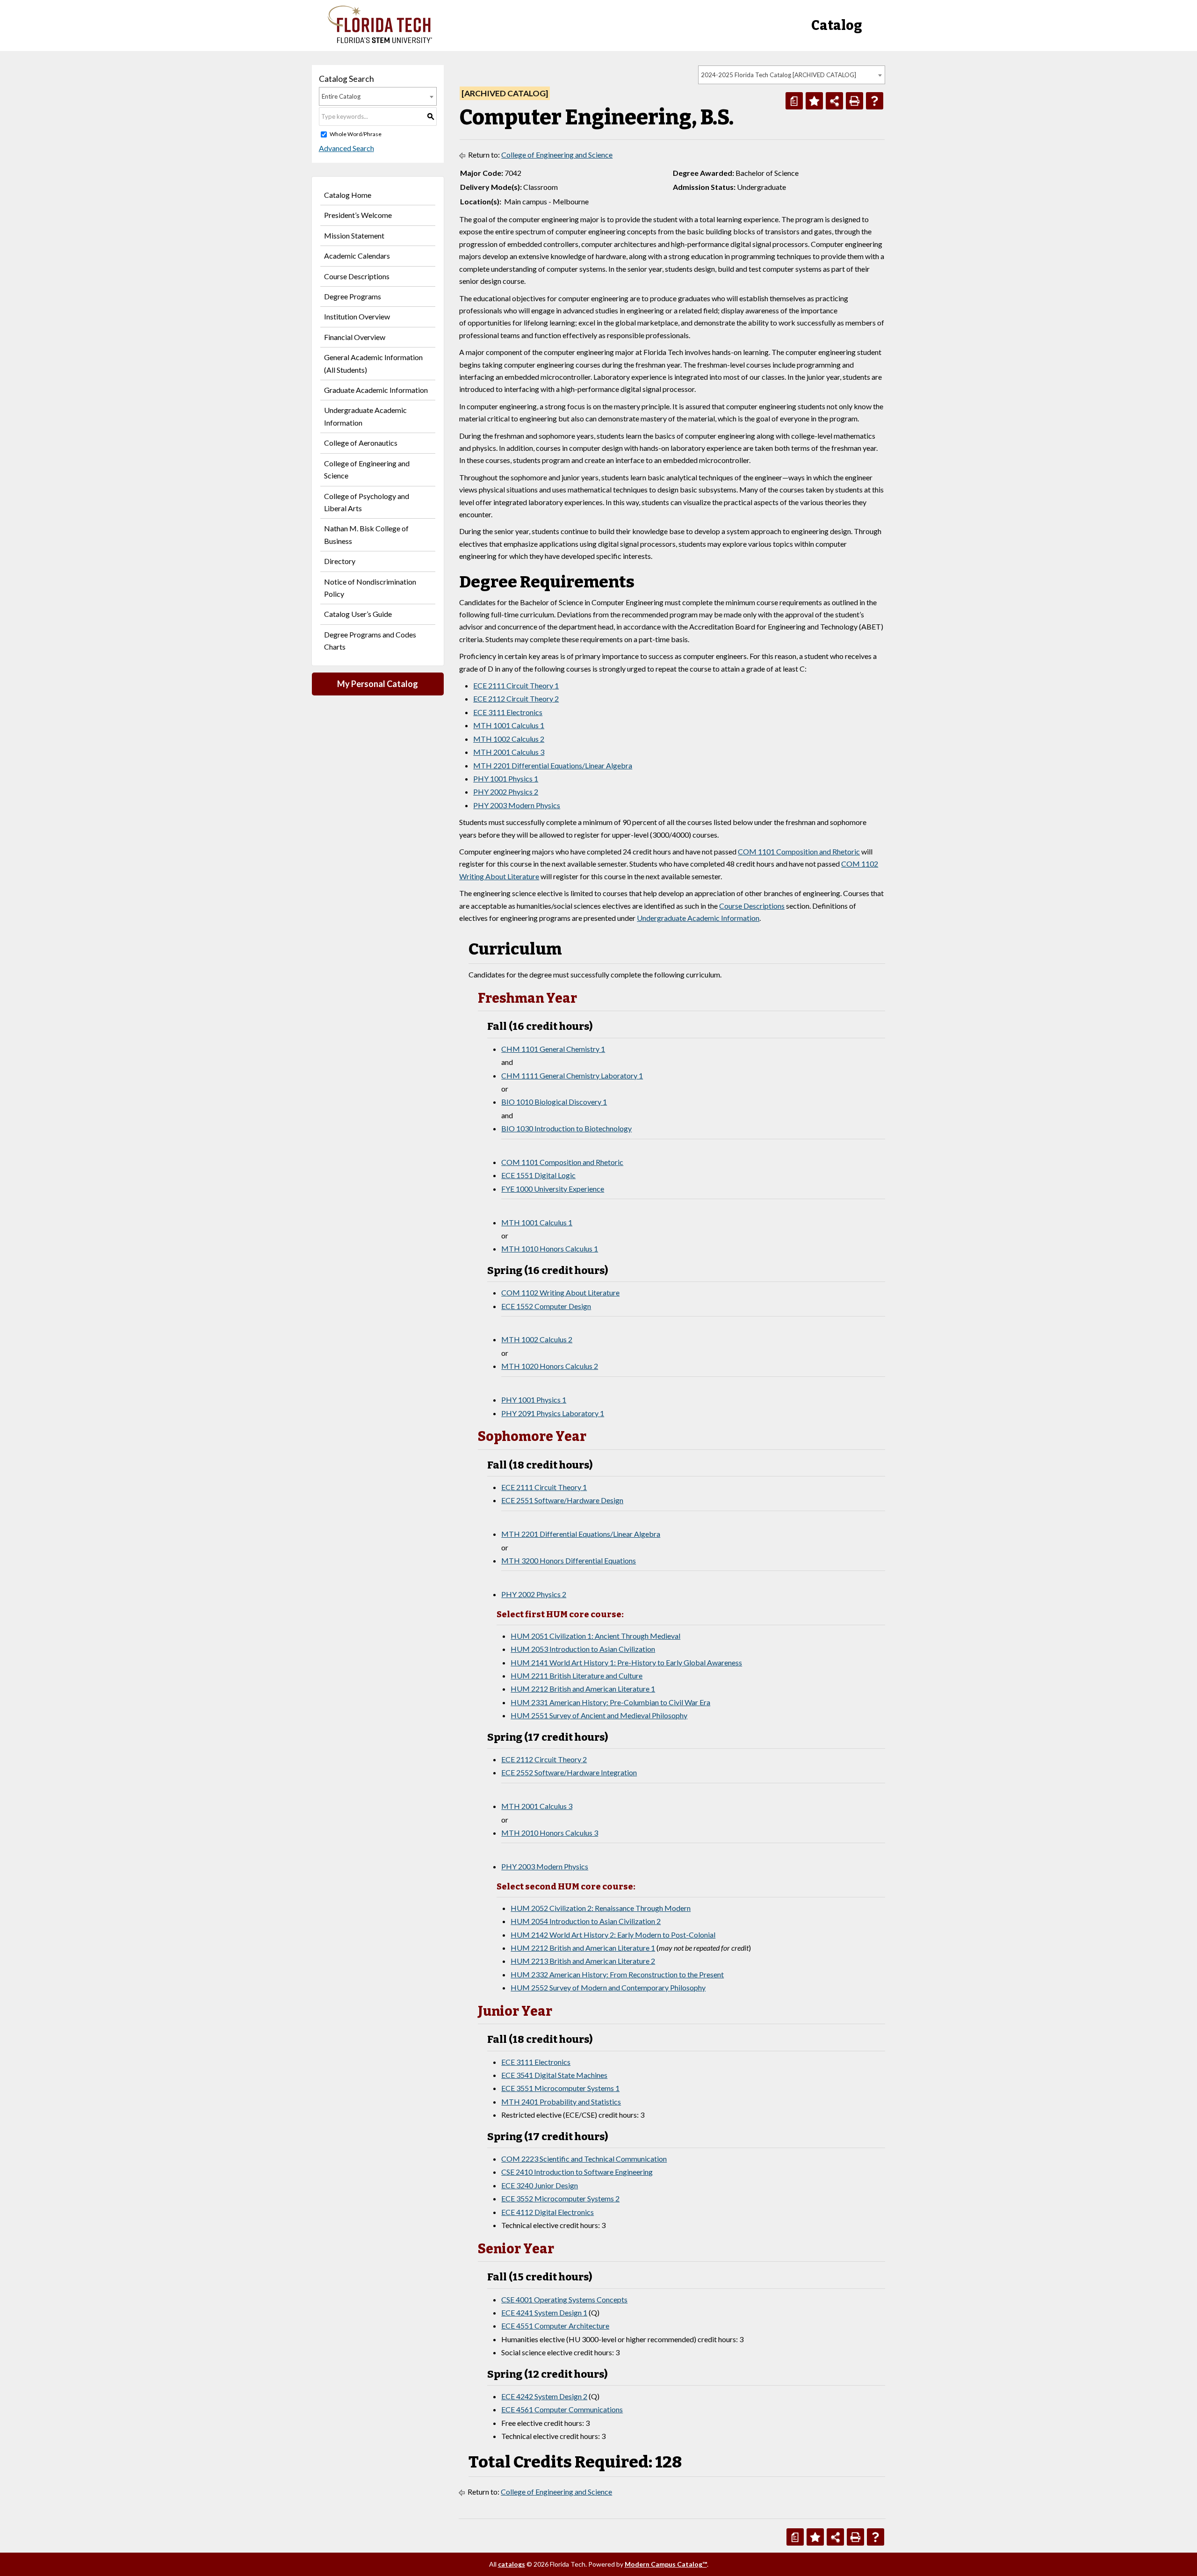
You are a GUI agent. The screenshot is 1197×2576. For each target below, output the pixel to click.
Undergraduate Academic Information (365, 416)
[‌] (380, 40)
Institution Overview (357, 316)
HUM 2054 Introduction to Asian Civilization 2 (586, 1921)
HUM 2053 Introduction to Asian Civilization (583, 1649)
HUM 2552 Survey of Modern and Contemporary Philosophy (608, 1987)
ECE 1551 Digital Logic (538, 1175)
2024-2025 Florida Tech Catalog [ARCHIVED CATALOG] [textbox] (779, 75)
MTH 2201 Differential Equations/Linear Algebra (553, 765)
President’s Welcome (358, 215)
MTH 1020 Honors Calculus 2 (550, 1366)
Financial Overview (355, 337)
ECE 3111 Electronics (508, 712)
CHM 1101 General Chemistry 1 (553, 1049)
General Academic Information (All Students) (373, 363)
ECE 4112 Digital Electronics (548, 2212)
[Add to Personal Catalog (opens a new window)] (814, 101)
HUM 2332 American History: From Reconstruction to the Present (617, 1974)
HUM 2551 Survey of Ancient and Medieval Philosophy (599, 1715)
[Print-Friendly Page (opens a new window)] (854, 101)
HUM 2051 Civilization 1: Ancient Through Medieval (595, 1636)
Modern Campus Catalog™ (666, 2564)
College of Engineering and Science (367, 469)
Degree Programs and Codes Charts (370, 640)
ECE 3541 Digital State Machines (554, 2075)
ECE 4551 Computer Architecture (555, 2326)
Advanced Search (346, 148)
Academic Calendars (357, 256)
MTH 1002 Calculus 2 (509, 739)
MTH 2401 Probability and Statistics (561, 2102)
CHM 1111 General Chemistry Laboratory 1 (572, 1075)
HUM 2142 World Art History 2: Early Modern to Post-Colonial (613, 1935)
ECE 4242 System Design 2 (544, 2396)
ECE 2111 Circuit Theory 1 (516, 685)
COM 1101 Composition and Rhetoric (799, 851)
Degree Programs (353, 296)
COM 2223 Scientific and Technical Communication (584, 2159)
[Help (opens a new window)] (875, 101)
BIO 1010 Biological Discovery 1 (554, 1102)
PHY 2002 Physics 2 (506, 792)
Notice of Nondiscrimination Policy (370, 588)
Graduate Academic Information (376, 390)
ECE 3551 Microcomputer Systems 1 (560, 2088)
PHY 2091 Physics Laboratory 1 (553, 1413)
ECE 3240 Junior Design (540, 2185)
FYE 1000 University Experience (553, 1189)
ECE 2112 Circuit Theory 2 (516, 698)
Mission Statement (354, 235)
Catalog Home (348, 195)
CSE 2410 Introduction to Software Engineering (577, 2172)
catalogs (512, 2564)
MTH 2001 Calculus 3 (509, 752)
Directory (340, 561)
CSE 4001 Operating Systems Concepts (564, 2299)
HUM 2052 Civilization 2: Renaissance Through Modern (601, 1908)
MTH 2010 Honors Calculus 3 (550, 1833)
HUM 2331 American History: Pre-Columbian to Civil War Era (610, 1702)
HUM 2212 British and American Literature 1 (583, 1689)
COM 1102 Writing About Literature (560, 1292)
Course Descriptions (357, 276)
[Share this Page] (834, 101)
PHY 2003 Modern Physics (517, 805)
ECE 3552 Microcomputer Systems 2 (560, 2198)
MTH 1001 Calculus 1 (509, 725)
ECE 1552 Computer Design (546, 1306)
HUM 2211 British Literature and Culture (577, 1675)
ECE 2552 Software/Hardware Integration (569, 1772)
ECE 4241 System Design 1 (544, 2312)
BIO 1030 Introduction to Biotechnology (566, 1128)
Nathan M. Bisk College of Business (366, 534)
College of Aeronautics (361, 443)
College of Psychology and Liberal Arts (367, 502)
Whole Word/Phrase (356, 134)
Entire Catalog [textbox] (341, 96)
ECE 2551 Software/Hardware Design (562, 1500)
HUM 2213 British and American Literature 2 (583, 1961)
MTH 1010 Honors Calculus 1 (550, 1248)
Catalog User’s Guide (358, 614)
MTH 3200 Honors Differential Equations (569, 1560)
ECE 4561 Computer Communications (562, 2409)
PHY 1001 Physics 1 (506, 778)
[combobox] (792, 75)
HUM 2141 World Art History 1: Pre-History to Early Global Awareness (626, 1662)
